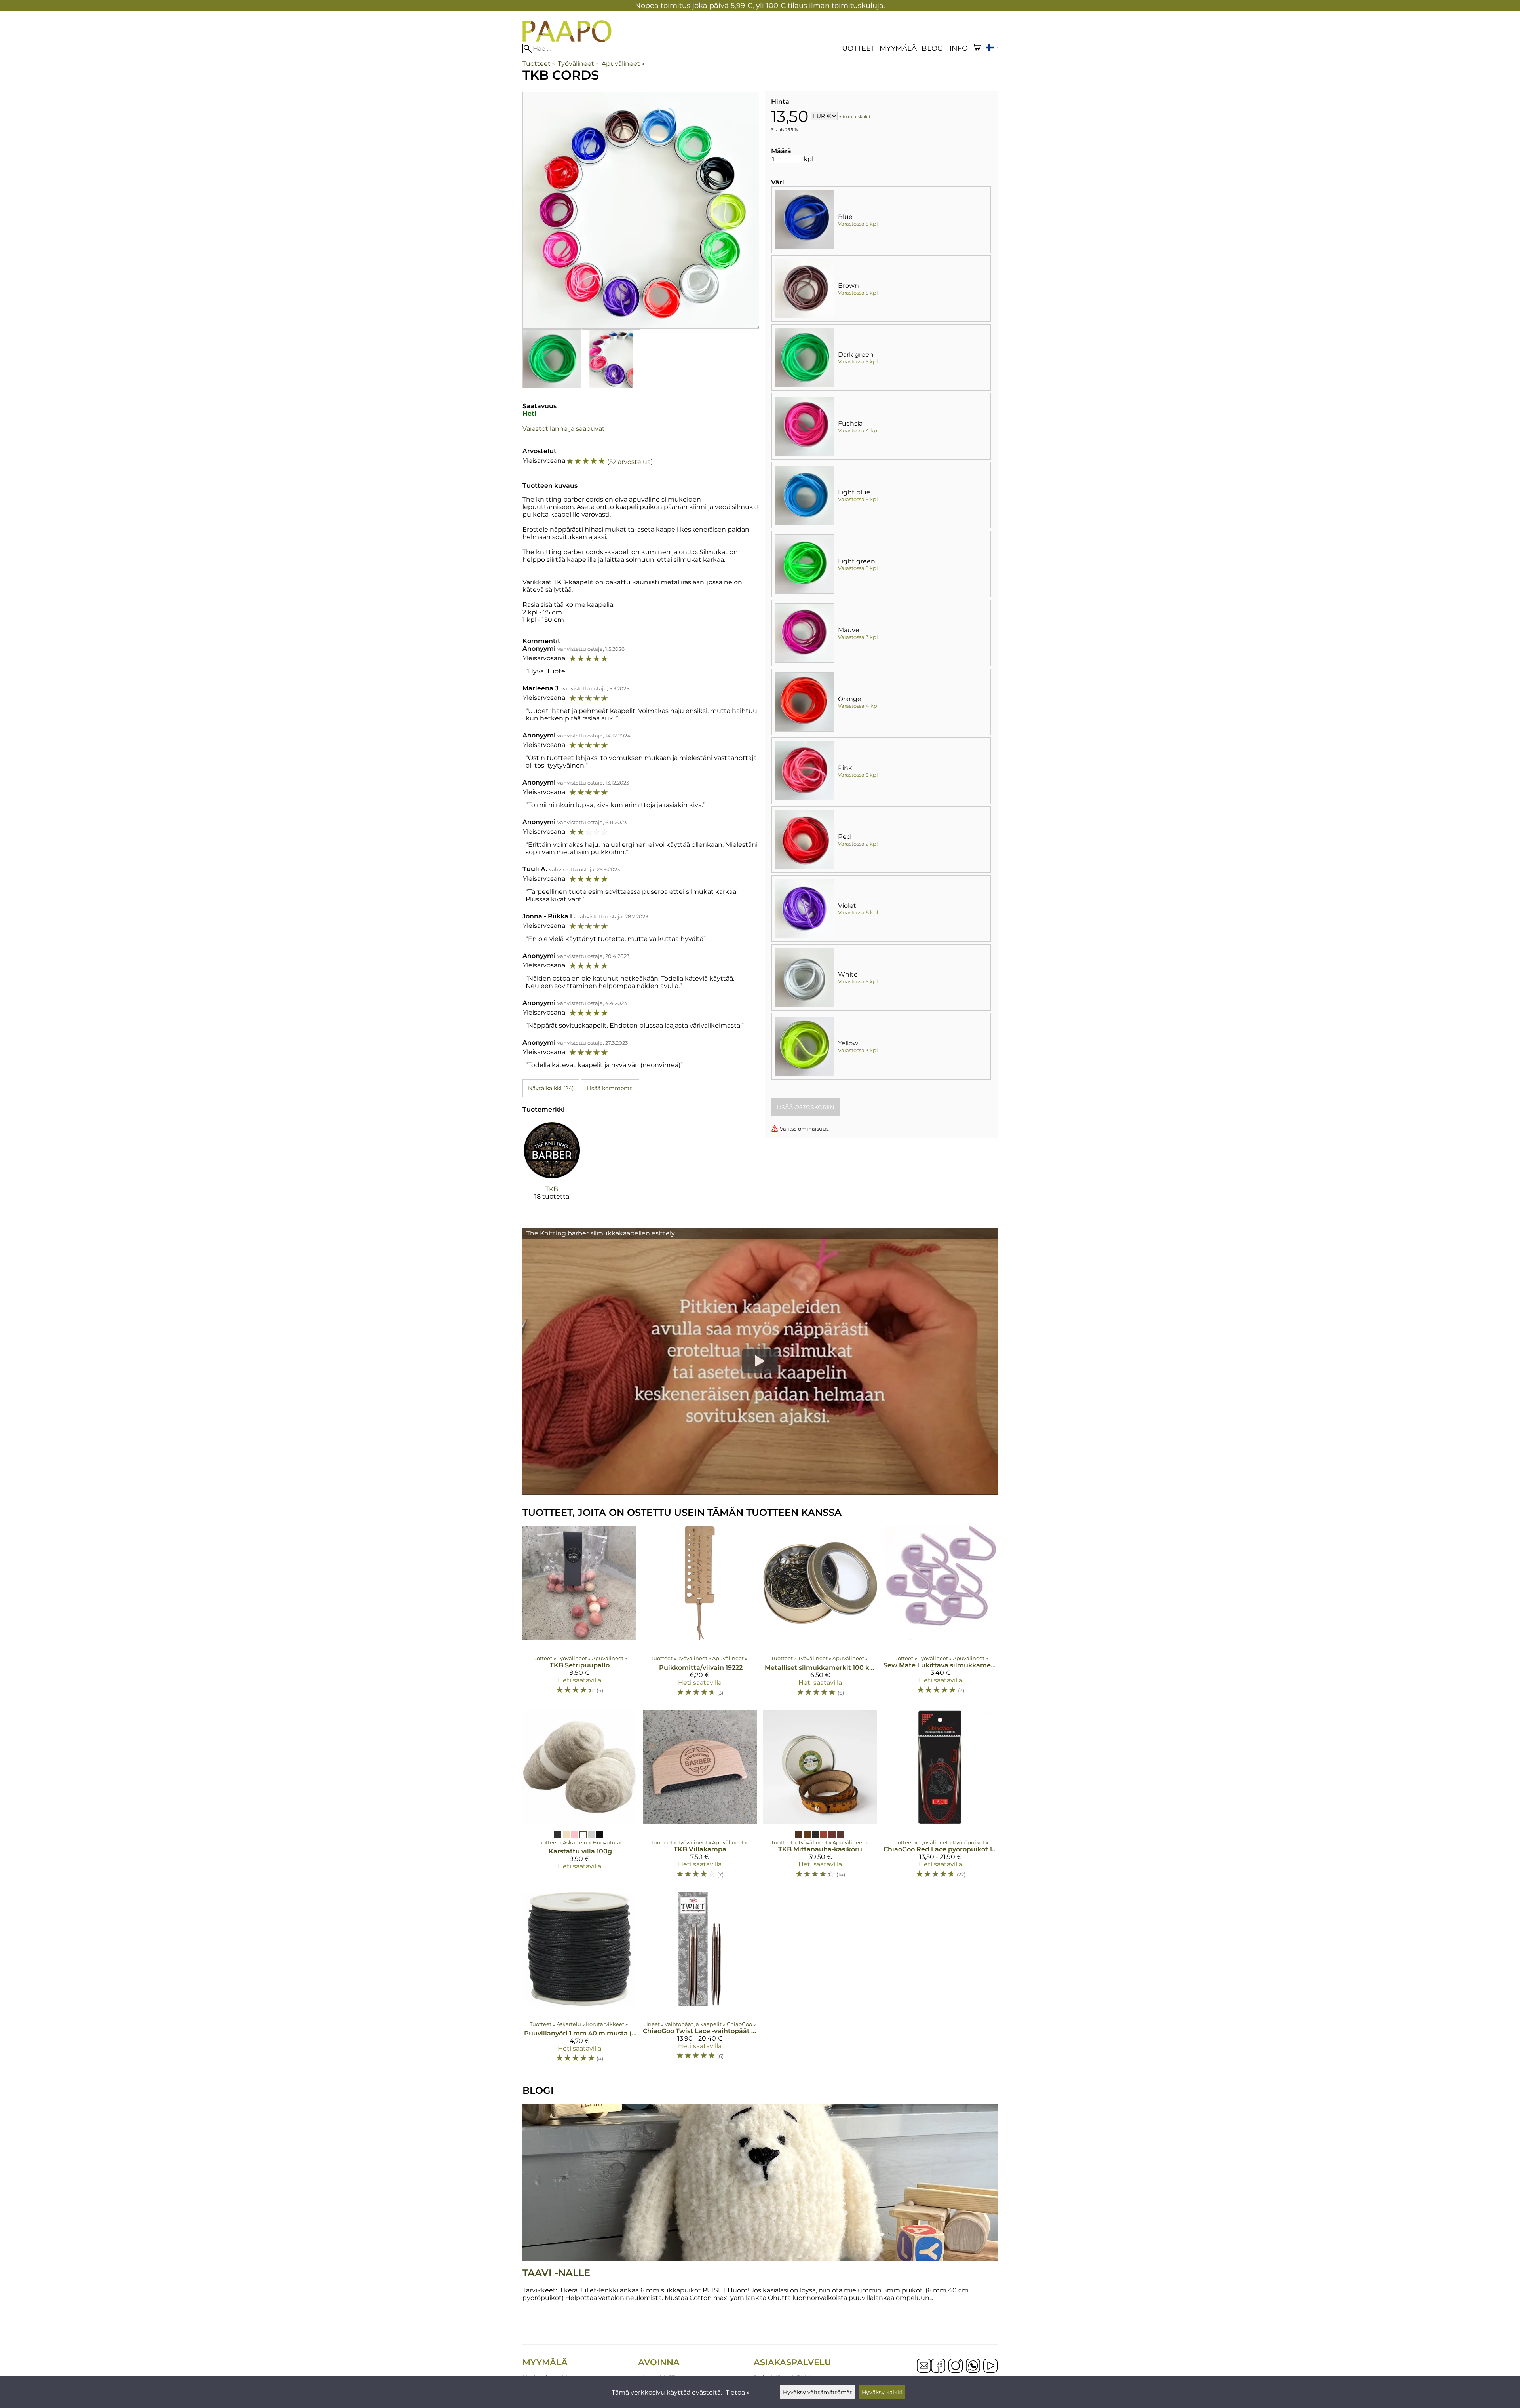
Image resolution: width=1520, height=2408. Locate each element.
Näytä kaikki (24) (551, 1088)
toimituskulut (857, 117)
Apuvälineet (623, 64)
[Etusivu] (567, 40)
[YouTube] (990, 2366)
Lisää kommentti (610, 1088)
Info (959, 48)
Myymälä (898, 48)
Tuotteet (856, 48)
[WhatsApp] (973, 2366)
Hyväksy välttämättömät (818, 2392)
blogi (933, 48)
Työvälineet (578, 64)
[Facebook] (938, 2366)
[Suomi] (992, 48)
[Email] (924, 2371)
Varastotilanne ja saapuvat (564, 429)
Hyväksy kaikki (882, 2392)
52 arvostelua (630, 462)
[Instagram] (956, 2366)
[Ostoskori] (977, 48)
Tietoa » (738, 2392)
